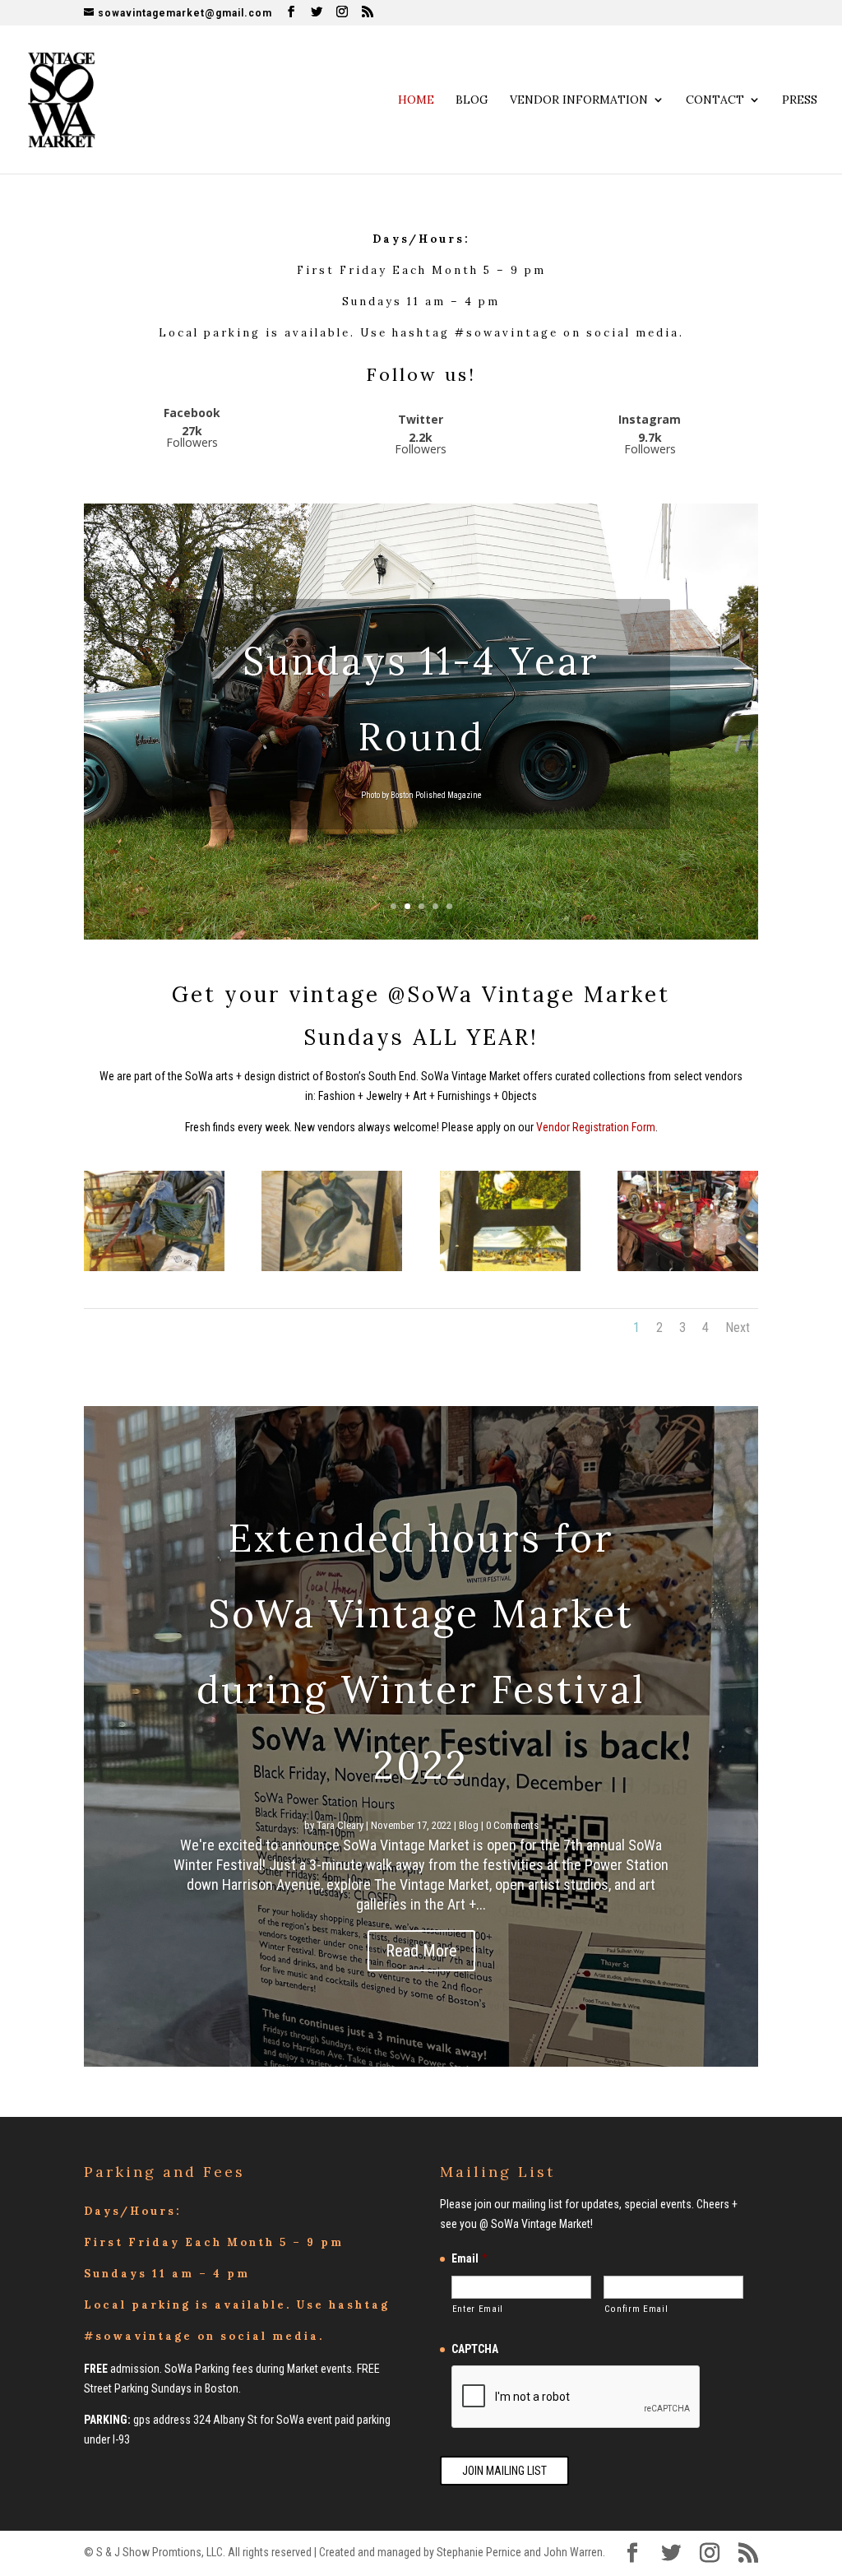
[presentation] (576, 2397)
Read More (421, 1951)
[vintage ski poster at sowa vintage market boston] (332, 1267)
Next (738, 1327)
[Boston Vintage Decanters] (688, 1267)
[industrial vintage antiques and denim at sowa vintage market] (154, 1267)
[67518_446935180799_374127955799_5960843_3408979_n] (510, 1267)
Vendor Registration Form (596, 1127)
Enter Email (478, 2309)
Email (469, 2258)
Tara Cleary (340, 1825)
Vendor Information (579, 100)
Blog (472, 100)
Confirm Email (636, 2309)
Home (416, 100)
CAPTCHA (475, 2349)
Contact (715, 100)
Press (800, 100)
